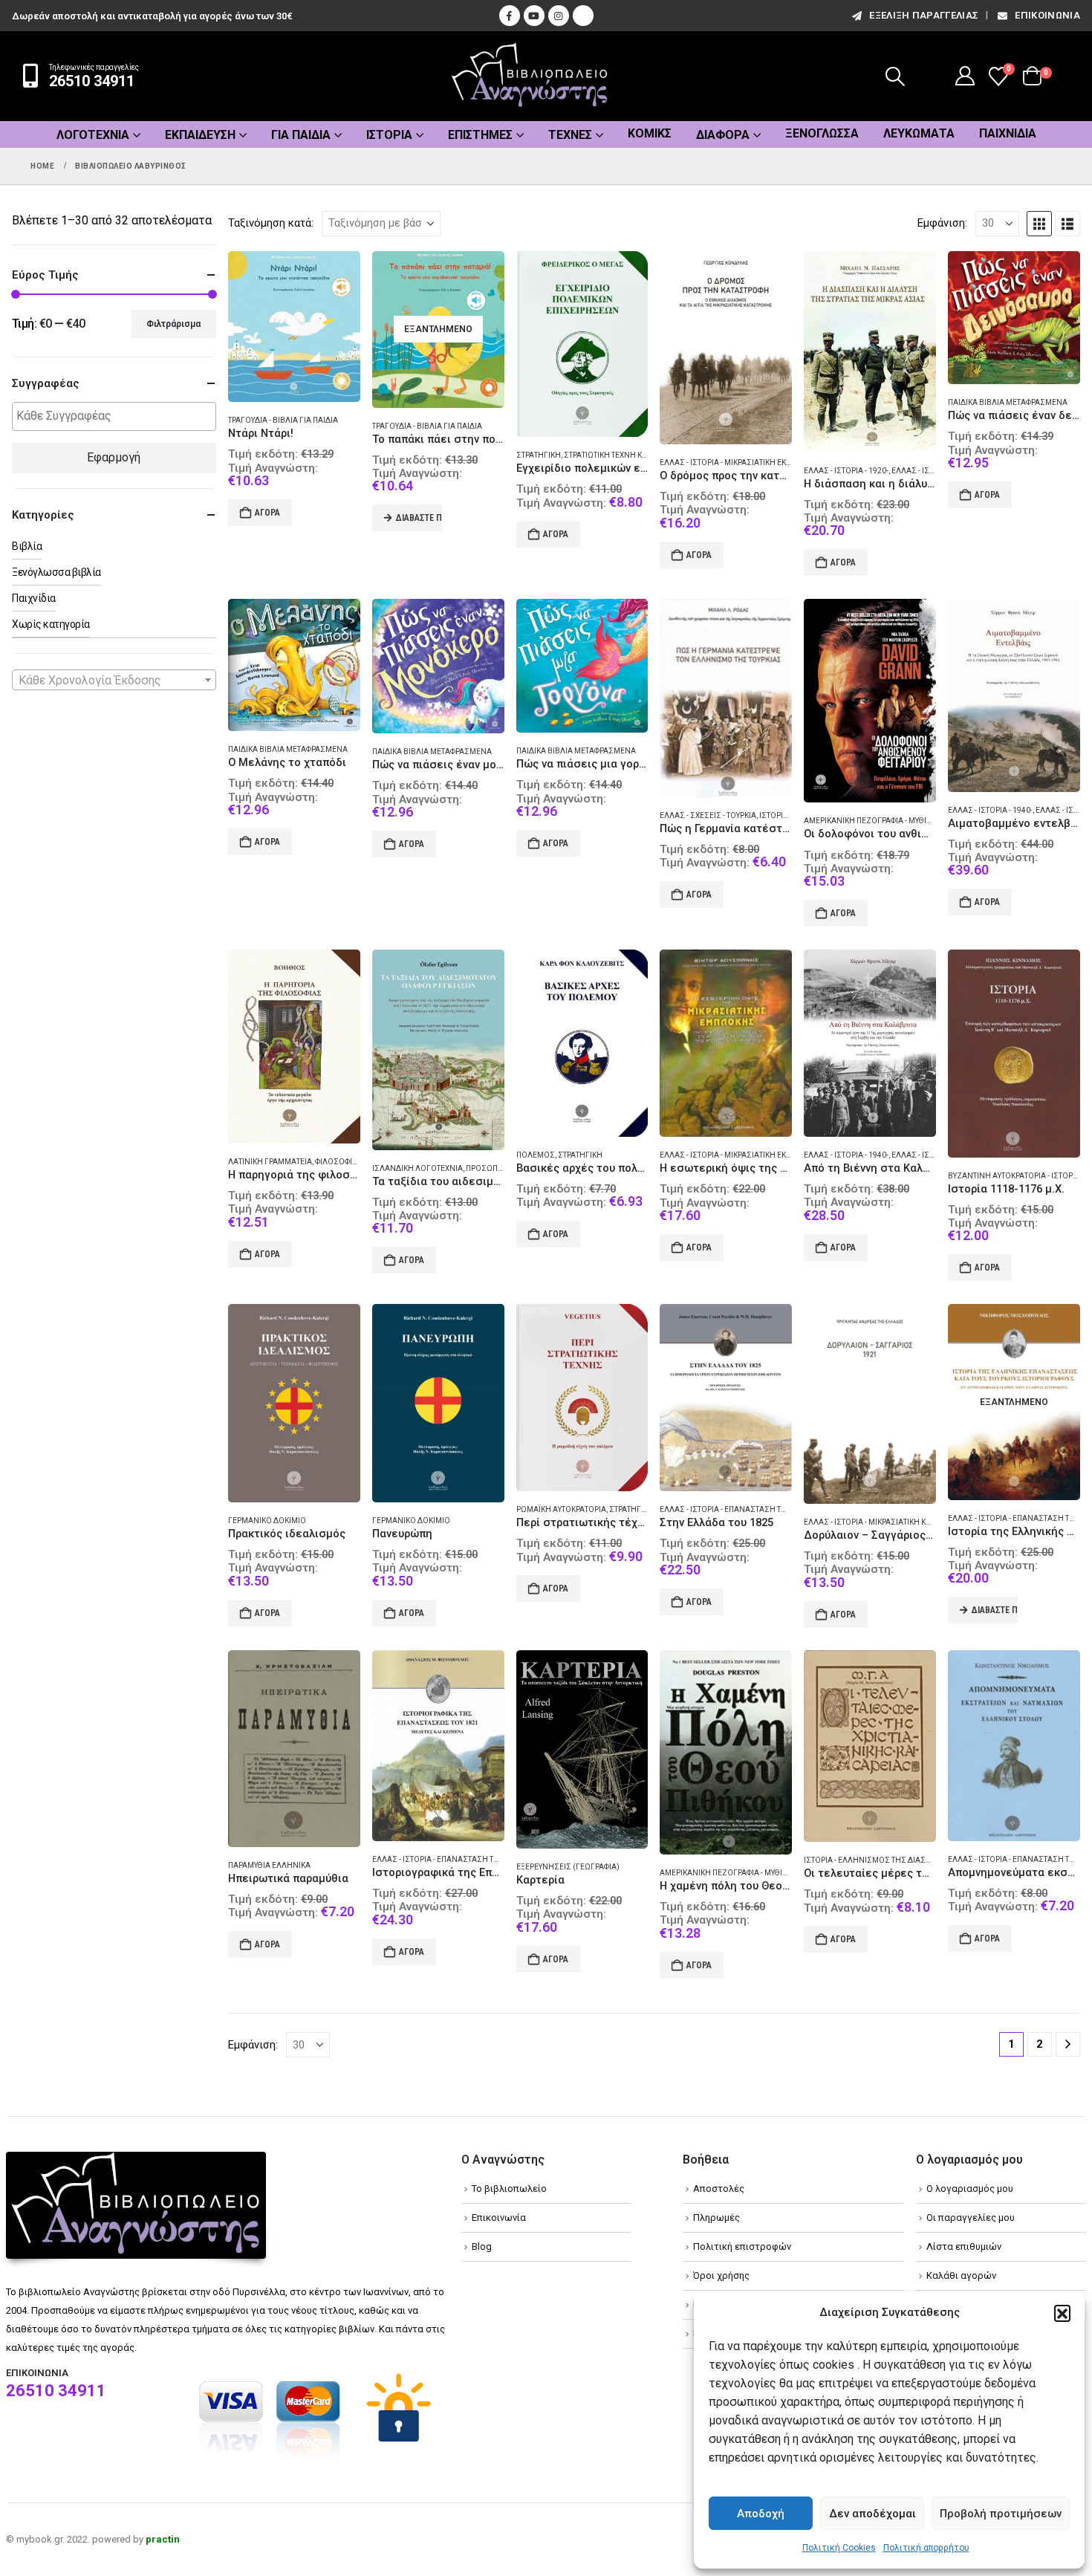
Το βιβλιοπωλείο (509, 2189)
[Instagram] (559, 16)
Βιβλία (27, 546)
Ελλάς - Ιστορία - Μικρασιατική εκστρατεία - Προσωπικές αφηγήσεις (789, 1155)
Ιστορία (389, 135)
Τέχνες (570, 135)
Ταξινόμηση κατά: (271, 223)
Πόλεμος (536, 1155)
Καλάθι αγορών (961, 2275)
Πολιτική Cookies (839, 2548)
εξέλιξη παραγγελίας (924, 15)
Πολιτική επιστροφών (742, 2246)
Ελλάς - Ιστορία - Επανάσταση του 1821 (735, 1509)
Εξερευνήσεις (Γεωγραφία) (568, 1867)
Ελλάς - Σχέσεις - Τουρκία (708, 815)
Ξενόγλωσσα (822, 133)
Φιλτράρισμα (173, 324)
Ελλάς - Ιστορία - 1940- (990, 810)
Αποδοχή (761, 2514)
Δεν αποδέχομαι (872, 2514)
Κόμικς (650, 133)
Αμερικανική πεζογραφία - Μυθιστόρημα (884, 821)
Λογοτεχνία (93, 135)
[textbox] (118, 416)
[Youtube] (534, 16)
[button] (1062, 2313)
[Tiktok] (583, 16)
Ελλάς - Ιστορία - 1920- (846, 471)
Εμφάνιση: (942, 223)
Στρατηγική (539, 455)
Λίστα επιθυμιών (964, 2246)
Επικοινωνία (1047, 15)
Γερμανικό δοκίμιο (267, 1521)
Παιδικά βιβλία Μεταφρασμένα (1008, 402)
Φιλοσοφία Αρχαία (350, 1162)
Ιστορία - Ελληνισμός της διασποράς (877, 1860)
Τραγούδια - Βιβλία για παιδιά (283, 420)
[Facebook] (510, 16)
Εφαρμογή (114, 457)
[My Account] (965, 76)
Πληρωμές (716, 2217)
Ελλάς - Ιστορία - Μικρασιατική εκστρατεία (740, 463)
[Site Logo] (530, 76)
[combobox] (114, 680)
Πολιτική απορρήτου (926, 2548)
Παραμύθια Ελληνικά (269, 1865)
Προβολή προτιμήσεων (1001, 2514)
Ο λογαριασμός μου (970, 2189)
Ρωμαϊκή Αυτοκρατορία (561, 1509)
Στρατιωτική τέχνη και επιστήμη (627, 455)
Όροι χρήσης (721, 2275)
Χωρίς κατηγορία (51, 624)
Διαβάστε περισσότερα (419, 518)
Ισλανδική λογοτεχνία (417, 1168)
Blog (482, 2246)
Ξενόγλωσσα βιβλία (56, 572)
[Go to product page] (294, 327)
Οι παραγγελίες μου (971, 2217)
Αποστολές (719, 2189)
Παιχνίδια (1008, 133)
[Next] (1068, 2044)
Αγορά (267, 513)
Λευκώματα (919, 133)
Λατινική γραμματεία (270, 1162)
